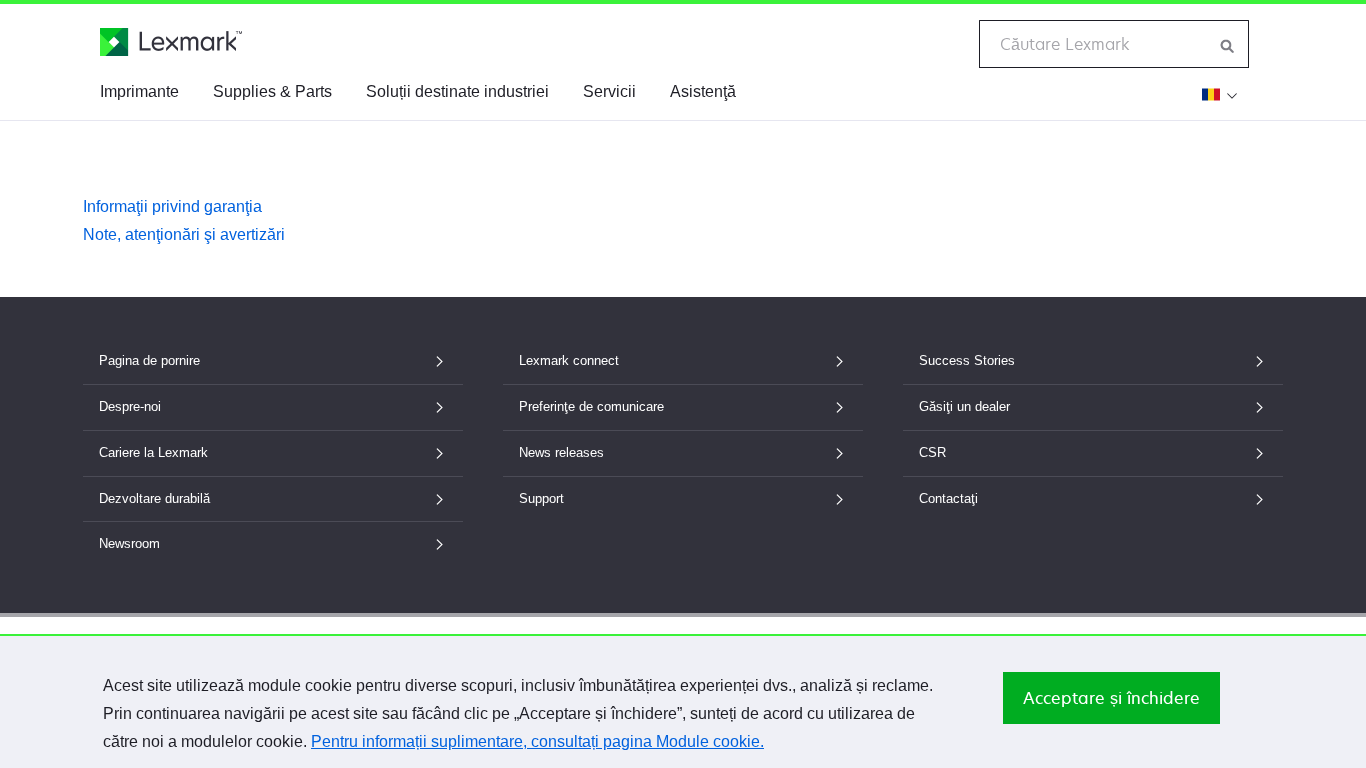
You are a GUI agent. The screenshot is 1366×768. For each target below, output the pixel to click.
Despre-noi (130, 406)
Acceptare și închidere (1111, 698)
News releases (561, 452)
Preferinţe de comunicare (591, 406)
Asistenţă (703, 91)
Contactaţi (948, 498)
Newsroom (129, 543)
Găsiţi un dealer (964, 406)
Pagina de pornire (149, 360)
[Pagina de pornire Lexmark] (171, 42)
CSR (932, 452)
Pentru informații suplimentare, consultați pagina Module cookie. (537, 741)
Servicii (609, 91)
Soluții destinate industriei (457, 91)
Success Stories (967, 360)
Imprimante (139, 91)
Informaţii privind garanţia (172, 206)
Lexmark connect (569, 360)
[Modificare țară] (1217, 94)
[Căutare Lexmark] (1228, 44)
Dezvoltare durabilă (154, 498)
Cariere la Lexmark (153, 452)
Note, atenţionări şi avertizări (184, 234)
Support (541, 498)
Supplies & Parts (272, 91)
